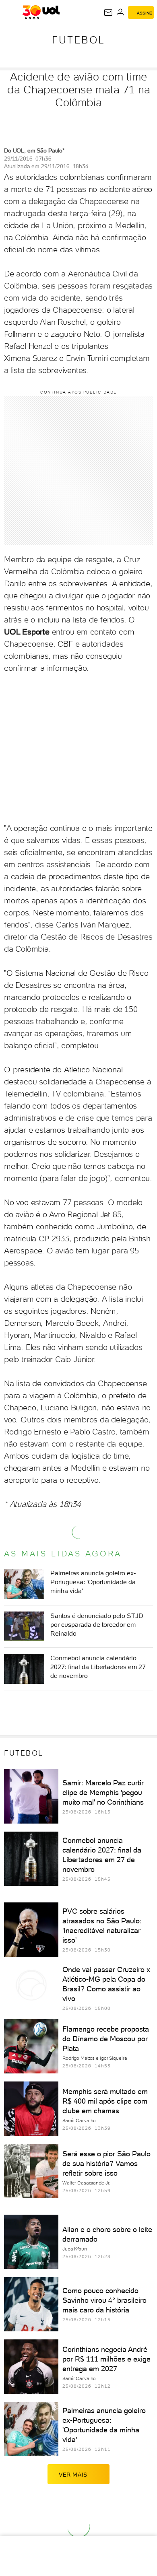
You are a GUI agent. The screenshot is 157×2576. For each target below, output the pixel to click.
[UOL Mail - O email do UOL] (108, 12)
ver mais (73, 2475)
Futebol (78, 40)
